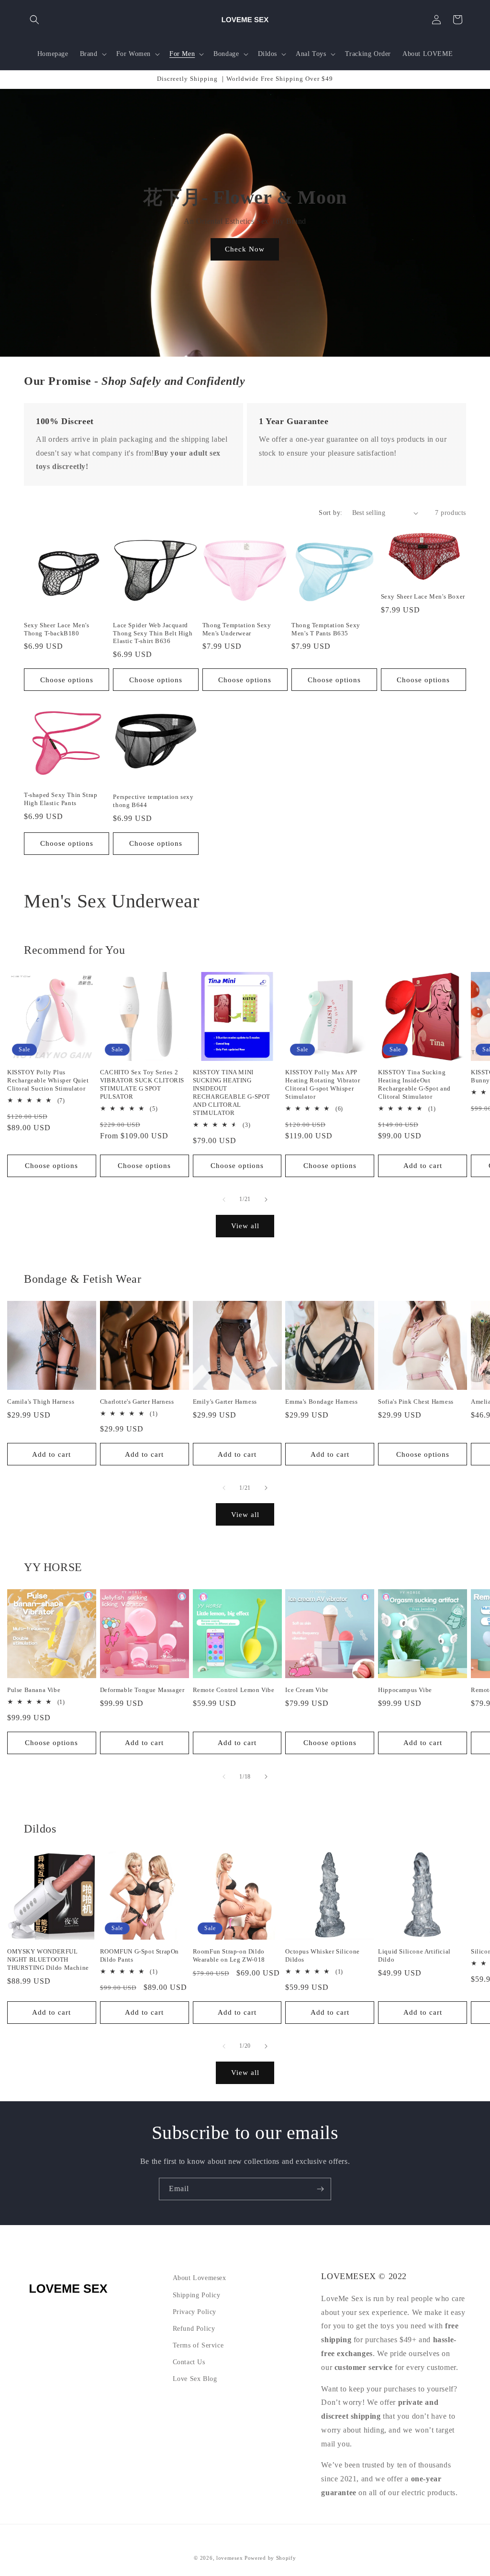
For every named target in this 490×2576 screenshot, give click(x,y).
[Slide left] (224, 1200)
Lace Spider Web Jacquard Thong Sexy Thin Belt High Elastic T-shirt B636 (153, 633)
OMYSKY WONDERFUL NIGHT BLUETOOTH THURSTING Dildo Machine (48, 1959)
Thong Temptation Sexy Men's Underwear (237, 629)
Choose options (67, 680)
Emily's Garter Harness (225, 1402)
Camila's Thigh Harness (41, 1402)
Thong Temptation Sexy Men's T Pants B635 (326, 629)
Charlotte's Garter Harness (137, 1402)
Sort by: (330, 513)
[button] (34, 20)
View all (245, 1226)
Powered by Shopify (270, 2558)
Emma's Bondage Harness (321, 1402)
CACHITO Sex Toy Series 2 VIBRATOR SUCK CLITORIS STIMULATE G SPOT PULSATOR (142, 1084)
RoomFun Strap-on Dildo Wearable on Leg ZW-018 (229, 1955)
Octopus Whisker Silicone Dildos (322, 1955)
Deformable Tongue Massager (142, 1690)
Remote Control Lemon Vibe (234, 1690)
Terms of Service (198, 2345)
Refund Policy (194, 2329)
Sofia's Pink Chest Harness (416, 1402)
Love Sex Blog (195, 2379)
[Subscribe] (320, 2189)
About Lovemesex (200, 2278)
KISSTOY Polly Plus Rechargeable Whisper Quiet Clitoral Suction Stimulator (48, 1080)
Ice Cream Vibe (307, 1690)
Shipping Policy (197, 2295)
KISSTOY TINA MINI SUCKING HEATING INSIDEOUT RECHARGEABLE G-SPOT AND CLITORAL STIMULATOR (232, 1092)
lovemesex (229, 2558)
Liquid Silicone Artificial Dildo (414, 1955)
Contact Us (189, 2362)
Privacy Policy (195, 2312)
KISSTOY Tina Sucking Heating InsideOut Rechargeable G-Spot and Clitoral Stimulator (414, 1084)
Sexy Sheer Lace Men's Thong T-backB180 (57, 629)
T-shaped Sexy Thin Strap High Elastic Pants (61, 799)
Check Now (245, 249)
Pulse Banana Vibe (34, 1690)
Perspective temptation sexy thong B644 (153, 801)
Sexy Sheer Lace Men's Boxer (423, 596)
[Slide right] (266, 1200)
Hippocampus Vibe (405, 1690)
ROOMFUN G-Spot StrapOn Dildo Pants (139, 1955)
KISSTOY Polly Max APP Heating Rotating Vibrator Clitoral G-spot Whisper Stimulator (323, 1084)
